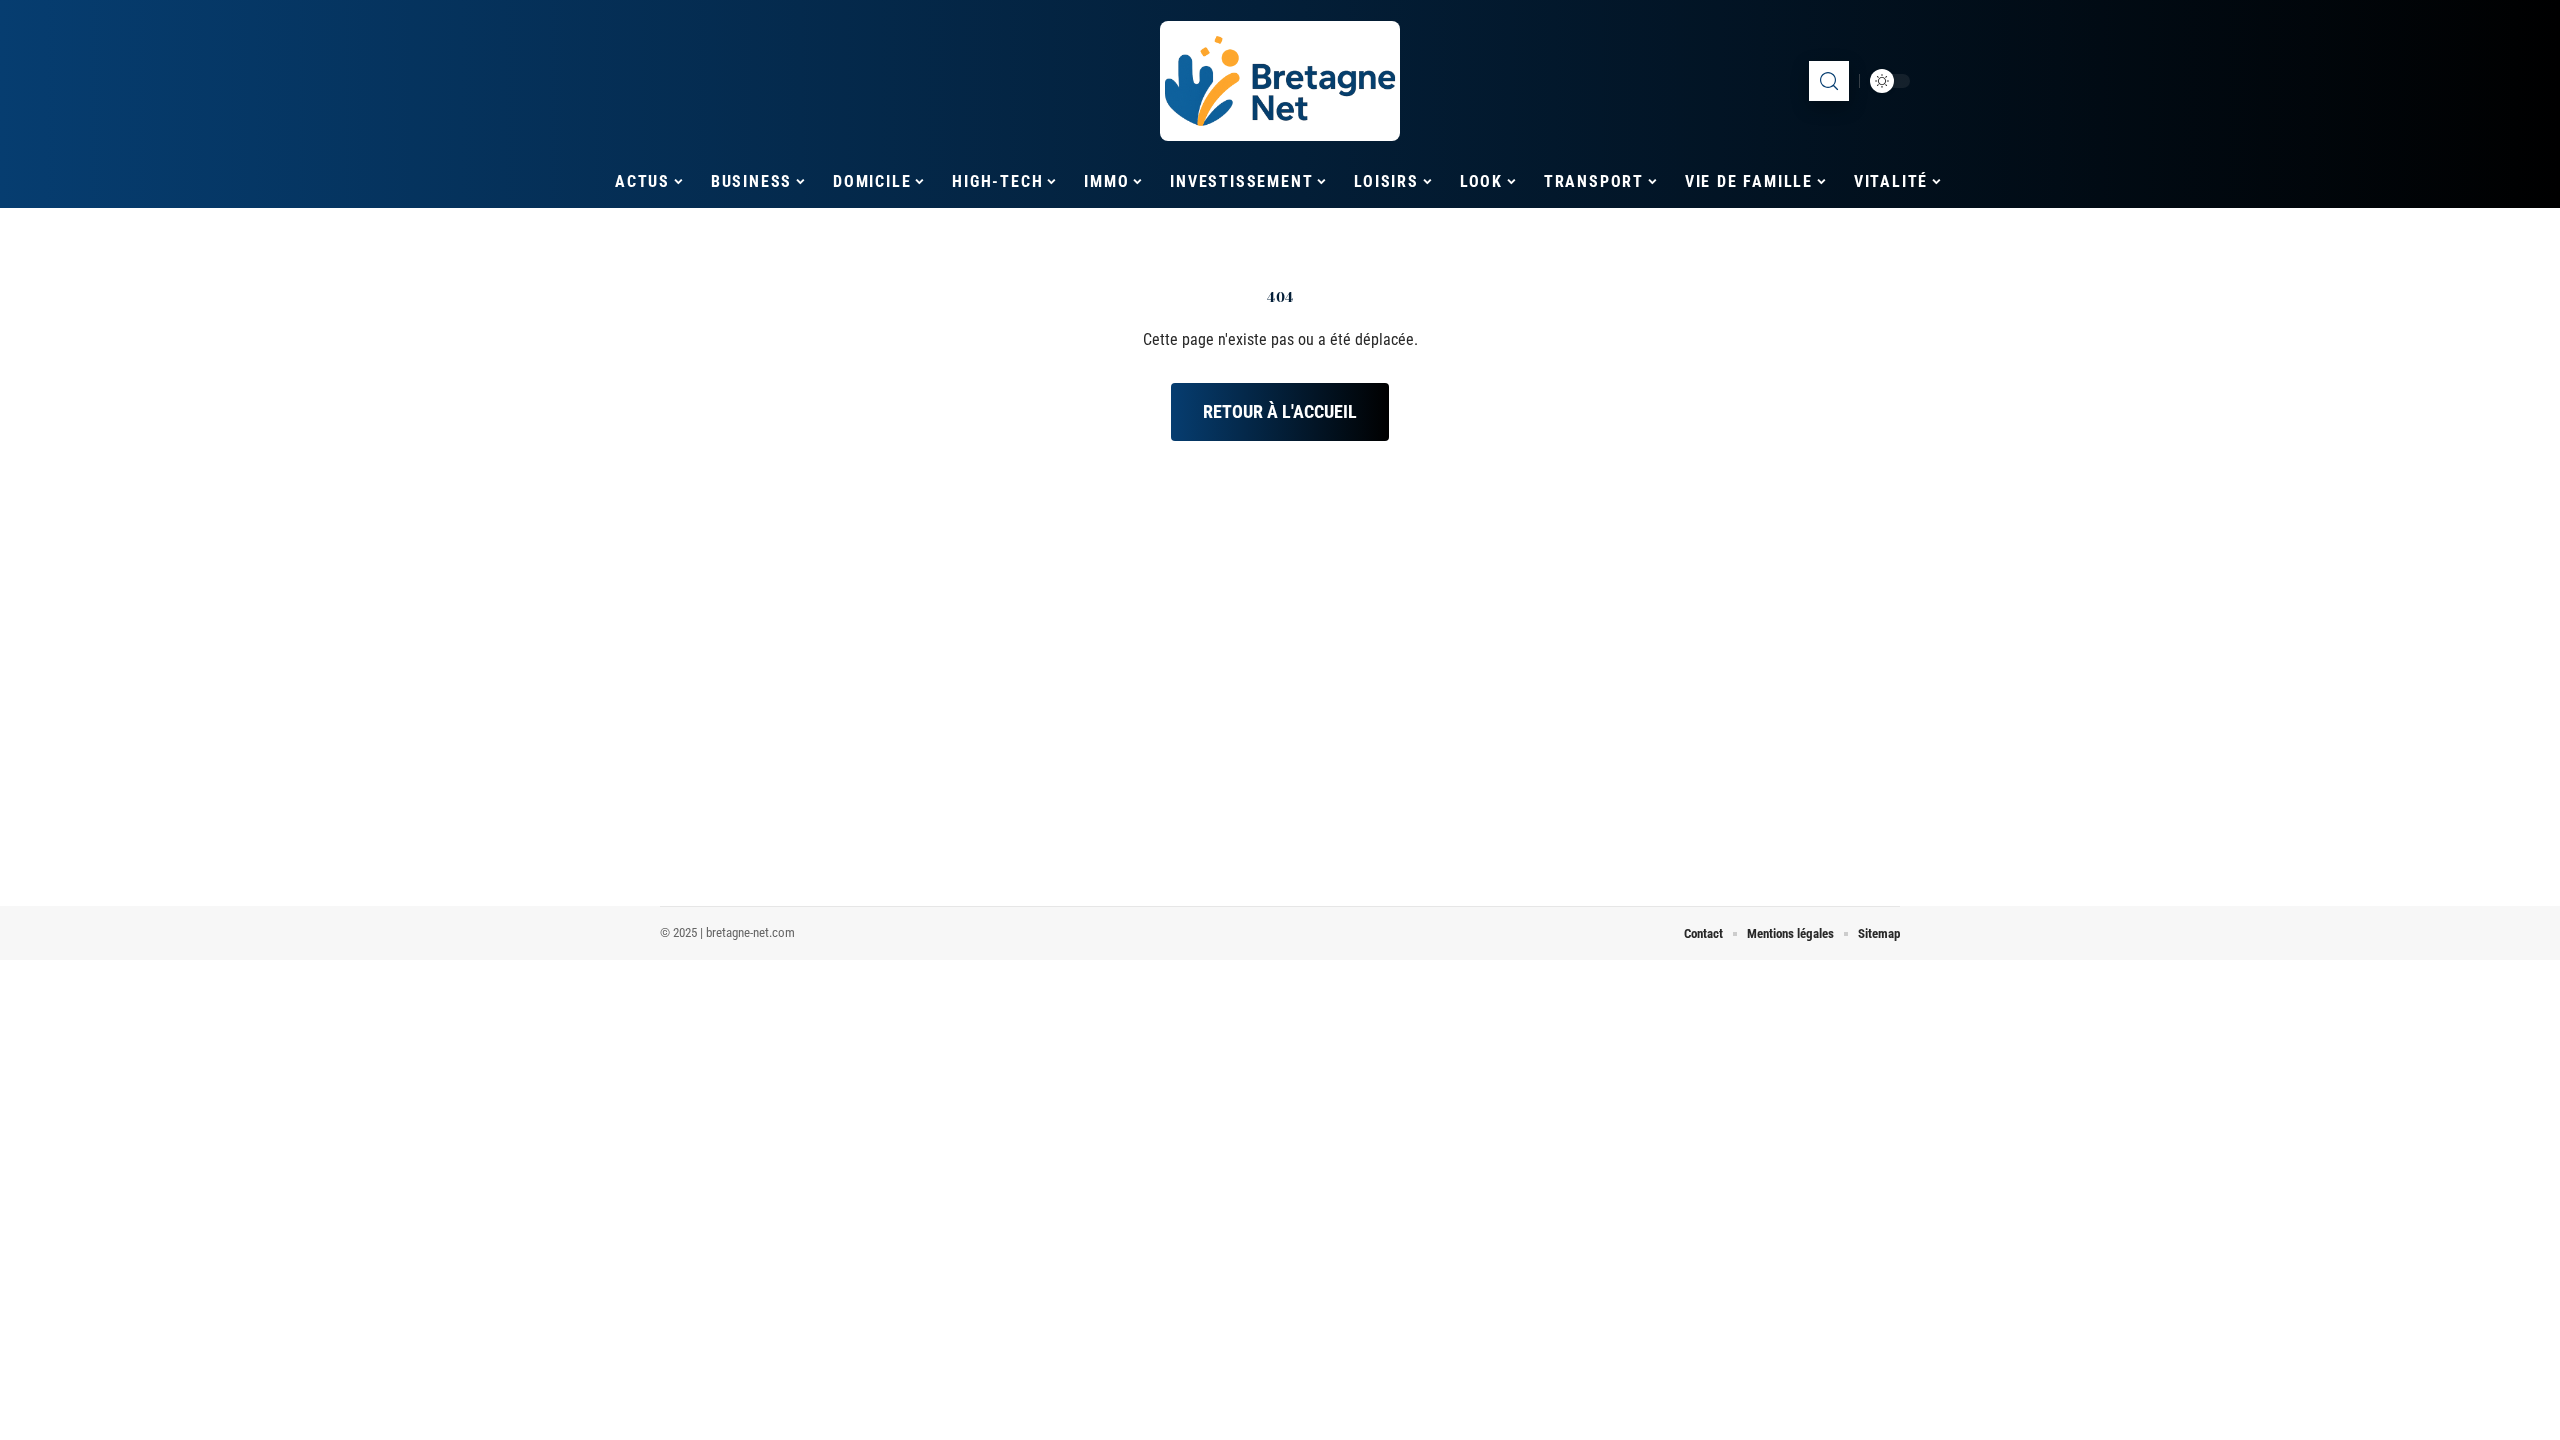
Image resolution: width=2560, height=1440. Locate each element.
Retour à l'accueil (1280, 411)
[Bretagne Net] (1280, 81)
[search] (1829, 81)
